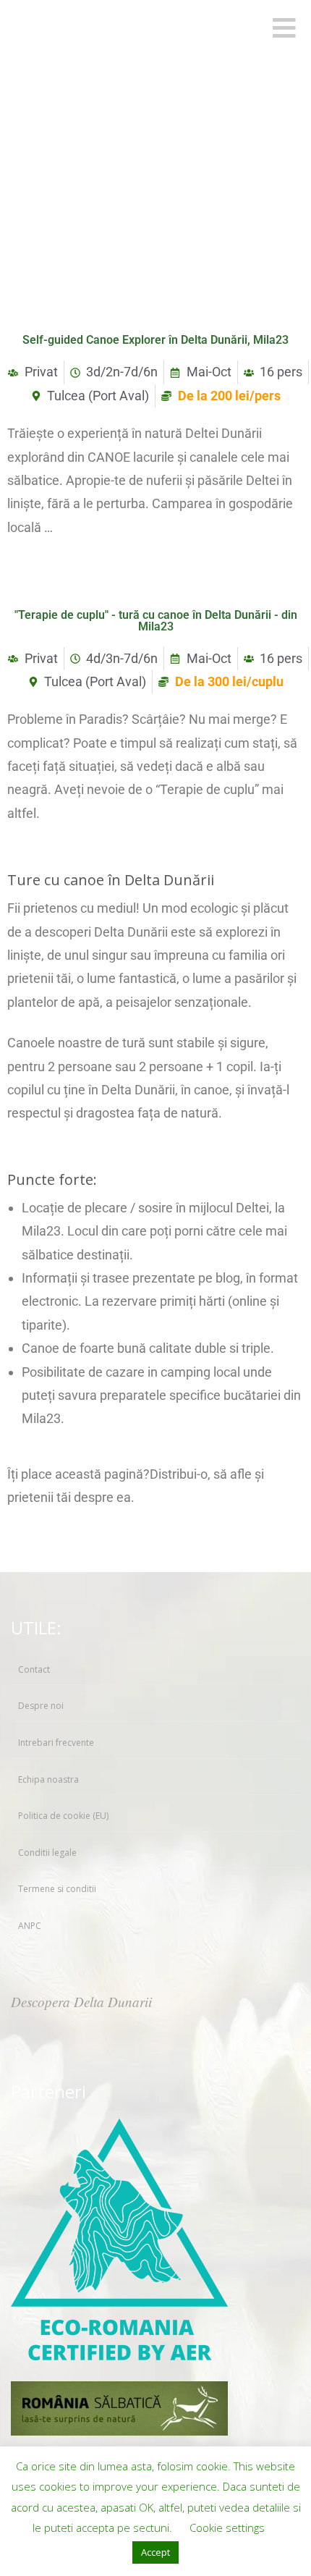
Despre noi (41, 1706)
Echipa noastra (48, 1779)
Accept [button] (155, 2552)
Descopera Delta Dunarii (81, 2002)
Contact (34, 1669)
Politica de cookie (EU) (63, 1816)
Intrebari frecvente (56, 1743)
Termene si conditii (57, 1889)
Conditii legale (47, 1853)
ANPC (30, 1926)
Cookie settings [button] (227, 2528)
